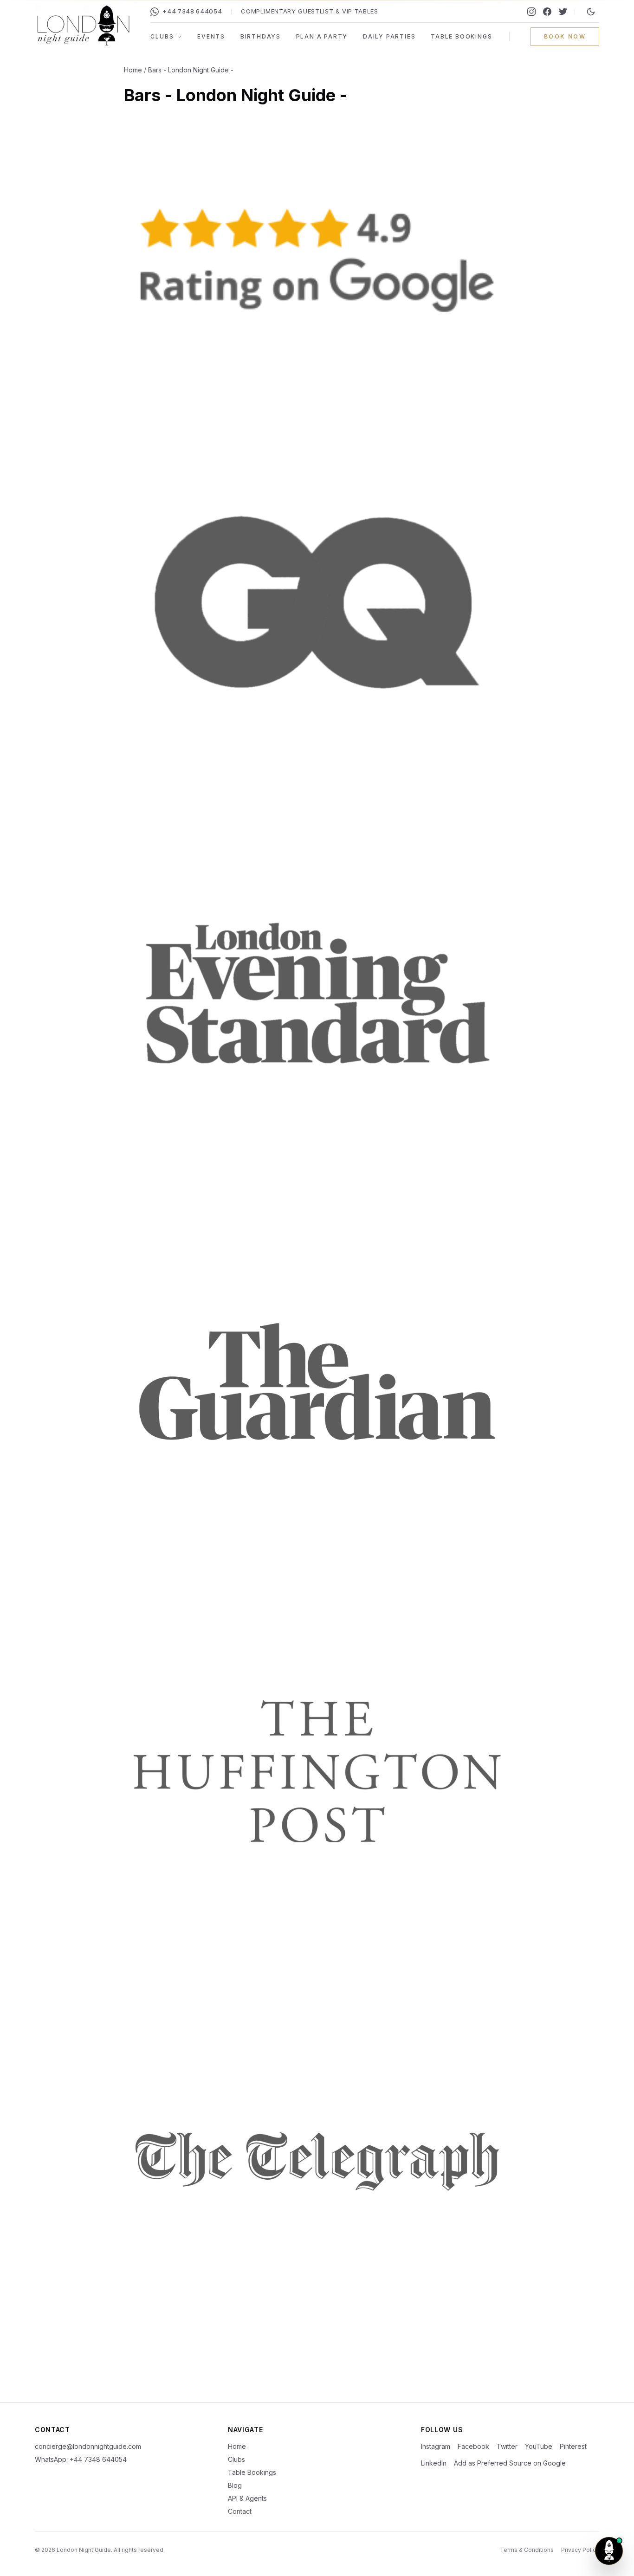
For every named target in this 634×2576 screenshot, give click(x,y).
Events (211, 36)
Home (133, 70)
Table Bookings (461, 36)
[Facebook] (547, 12)
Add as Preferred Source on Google (510, 2463)
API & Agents (247, 2498)
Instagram (436, 2446)
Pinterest (573, 2446)
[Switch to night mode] (591, 12)
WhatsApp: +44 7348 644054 (81, 2459)
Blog (235, 2485)
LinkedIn (434, 2463)
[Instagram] (531, 12)
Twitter (507, 2446)
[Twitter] (563, 12)
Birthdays (261, 36)
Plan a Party (322, 36)
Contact (240, 2511)
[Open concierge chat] (609, 2551)
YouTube (539, 2446)
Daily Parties (389, 36)
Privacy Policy (580, 2550)
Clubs (162, 36)
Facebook (473, 2446)
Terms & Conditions (527, 2550)
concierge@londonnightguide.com (88, 2446)
